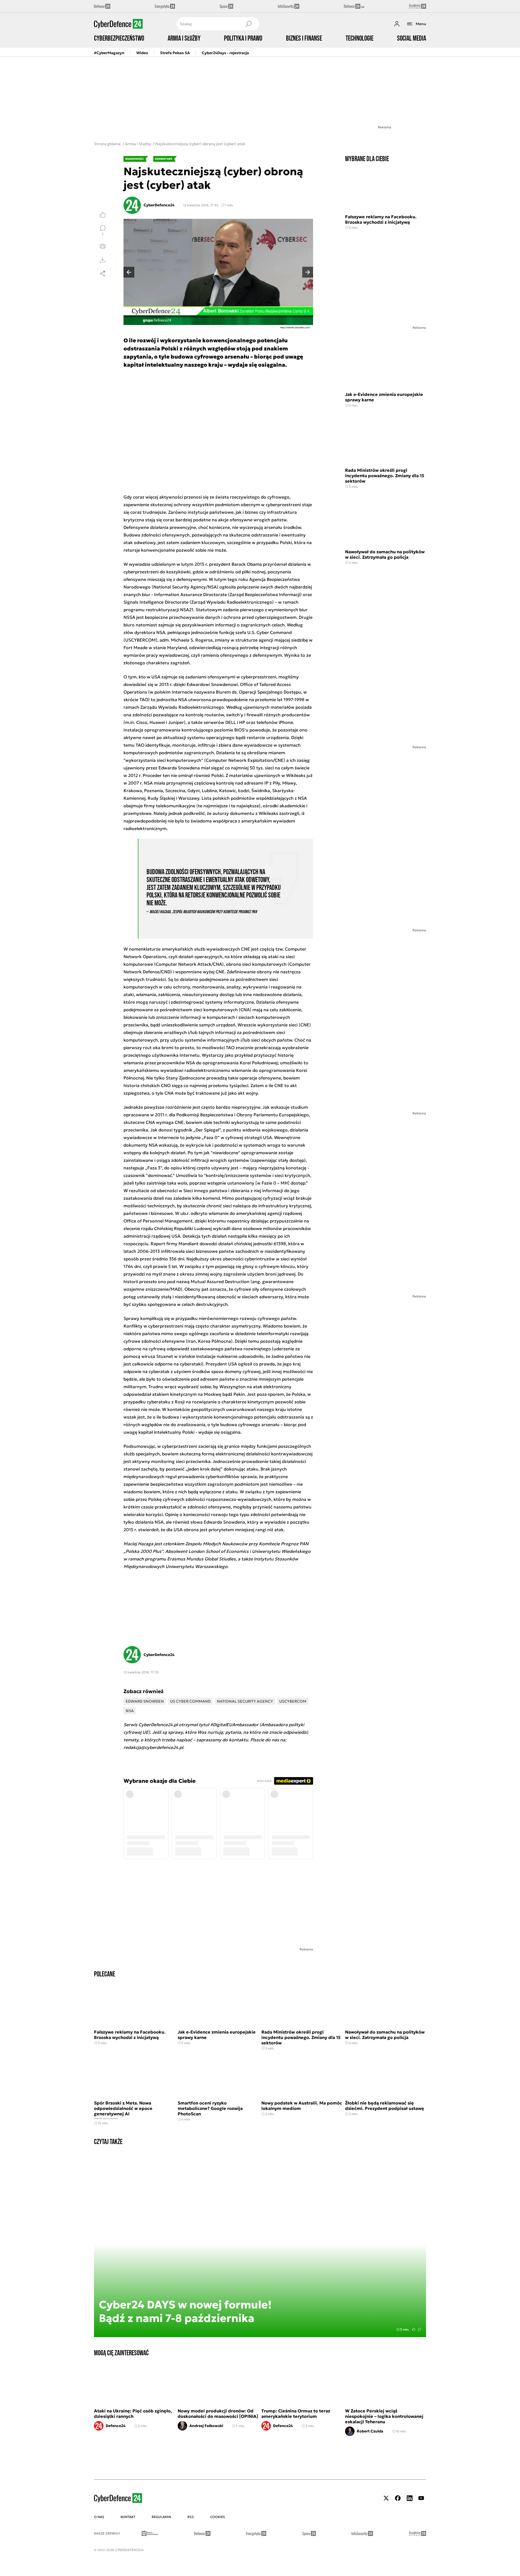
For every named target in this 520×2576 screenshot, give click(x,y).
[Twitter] (386, 2498)
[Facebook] (398, 2498)
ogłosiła (228, 587)
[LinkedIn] (409, 2498)
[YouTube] (421, 2498)
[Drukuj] (103, 246)
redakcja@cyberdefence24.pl (153, 1747)
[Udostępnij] (103, 274)
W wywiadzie (137, 564)
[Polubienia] (103, 214)
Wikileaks (296, 775)
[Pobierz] (103, 260)
